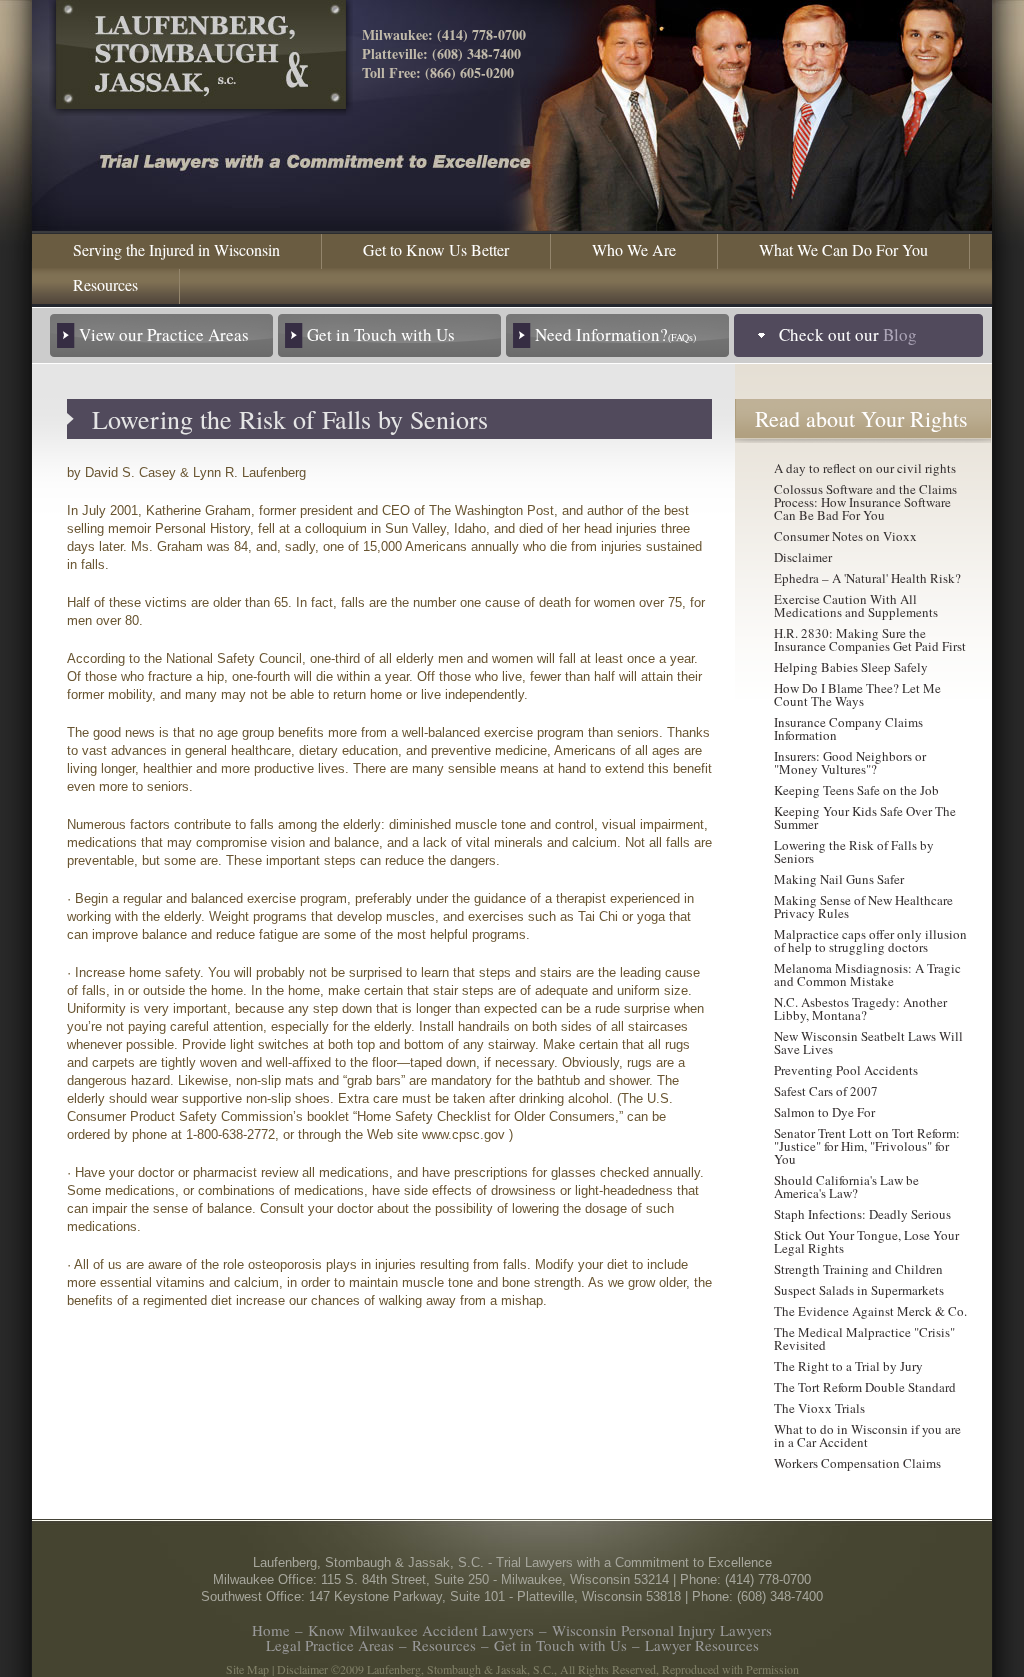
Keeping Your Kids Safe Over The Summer (865, 817)
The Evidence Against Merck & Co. (870, 1311)
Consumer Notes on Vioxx (845, 536)
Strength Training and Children (858, 1269)
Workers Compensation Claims (857, 1463)
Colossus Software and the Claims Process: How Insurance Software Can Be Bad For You (865, 502)
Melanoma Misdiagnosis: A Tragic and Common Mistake (867, 974)
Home (271, 1630)
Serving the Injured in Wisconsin (176, 249)
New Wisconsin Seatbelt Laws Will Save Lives (868, 1042)
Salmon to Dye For (824, 1112)
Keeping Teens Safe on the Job (856, 790)
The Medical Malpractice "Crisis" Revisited (864, 1338)
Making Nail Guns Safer (839, 879)
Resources (105, 284)
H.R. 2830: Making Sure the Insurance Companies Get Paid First (870, 639)
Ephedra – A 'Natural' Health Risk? (867, 578)
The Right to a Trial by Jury (848, 1366)
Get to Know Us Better (436, 249)
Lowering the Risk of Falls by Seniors (854, 851)
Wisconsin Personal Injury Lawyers (662, 1630)
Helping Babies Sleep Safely (851, 667)
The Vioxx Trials (819, 1408)
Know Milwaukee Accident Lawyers (421, 1630)
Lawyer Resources (702, 1645)
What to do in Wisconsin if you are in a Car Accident (867, 1435)
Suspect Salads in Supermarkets (859, 1290)
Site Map (247, 1669)
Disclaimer (803, 557)
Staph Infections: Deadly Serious (862, 1214)
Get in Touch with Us (381, 334)
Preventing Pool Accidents (846, 1070)
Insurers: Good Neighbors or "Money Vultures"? (850, 762)
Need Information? (615, 334)
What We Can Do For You (843, 249)
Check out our (848, 334)
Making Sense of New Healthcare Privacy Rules (863, 906)
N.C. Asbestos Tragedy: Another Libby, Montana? (860, 1008)
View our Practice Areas (164, 334)
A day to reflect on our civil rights (865, 468)
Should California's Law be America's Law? (846, 1186)
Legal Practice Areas (330, 1645)
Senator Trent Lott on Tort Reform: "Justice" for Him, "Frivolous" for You (867, 1146)
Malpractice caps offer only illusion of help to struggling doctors (870, 940)
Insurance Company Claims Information (848, 728)
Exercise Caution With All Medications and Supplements (856, 605)
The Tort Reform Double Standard (865, 1387)
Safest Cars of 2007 (826, 1091)
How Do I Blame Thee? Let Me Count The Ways (857, 694)
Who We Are (634, 249)
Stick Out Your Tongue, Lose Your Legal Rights (866, 1241)
